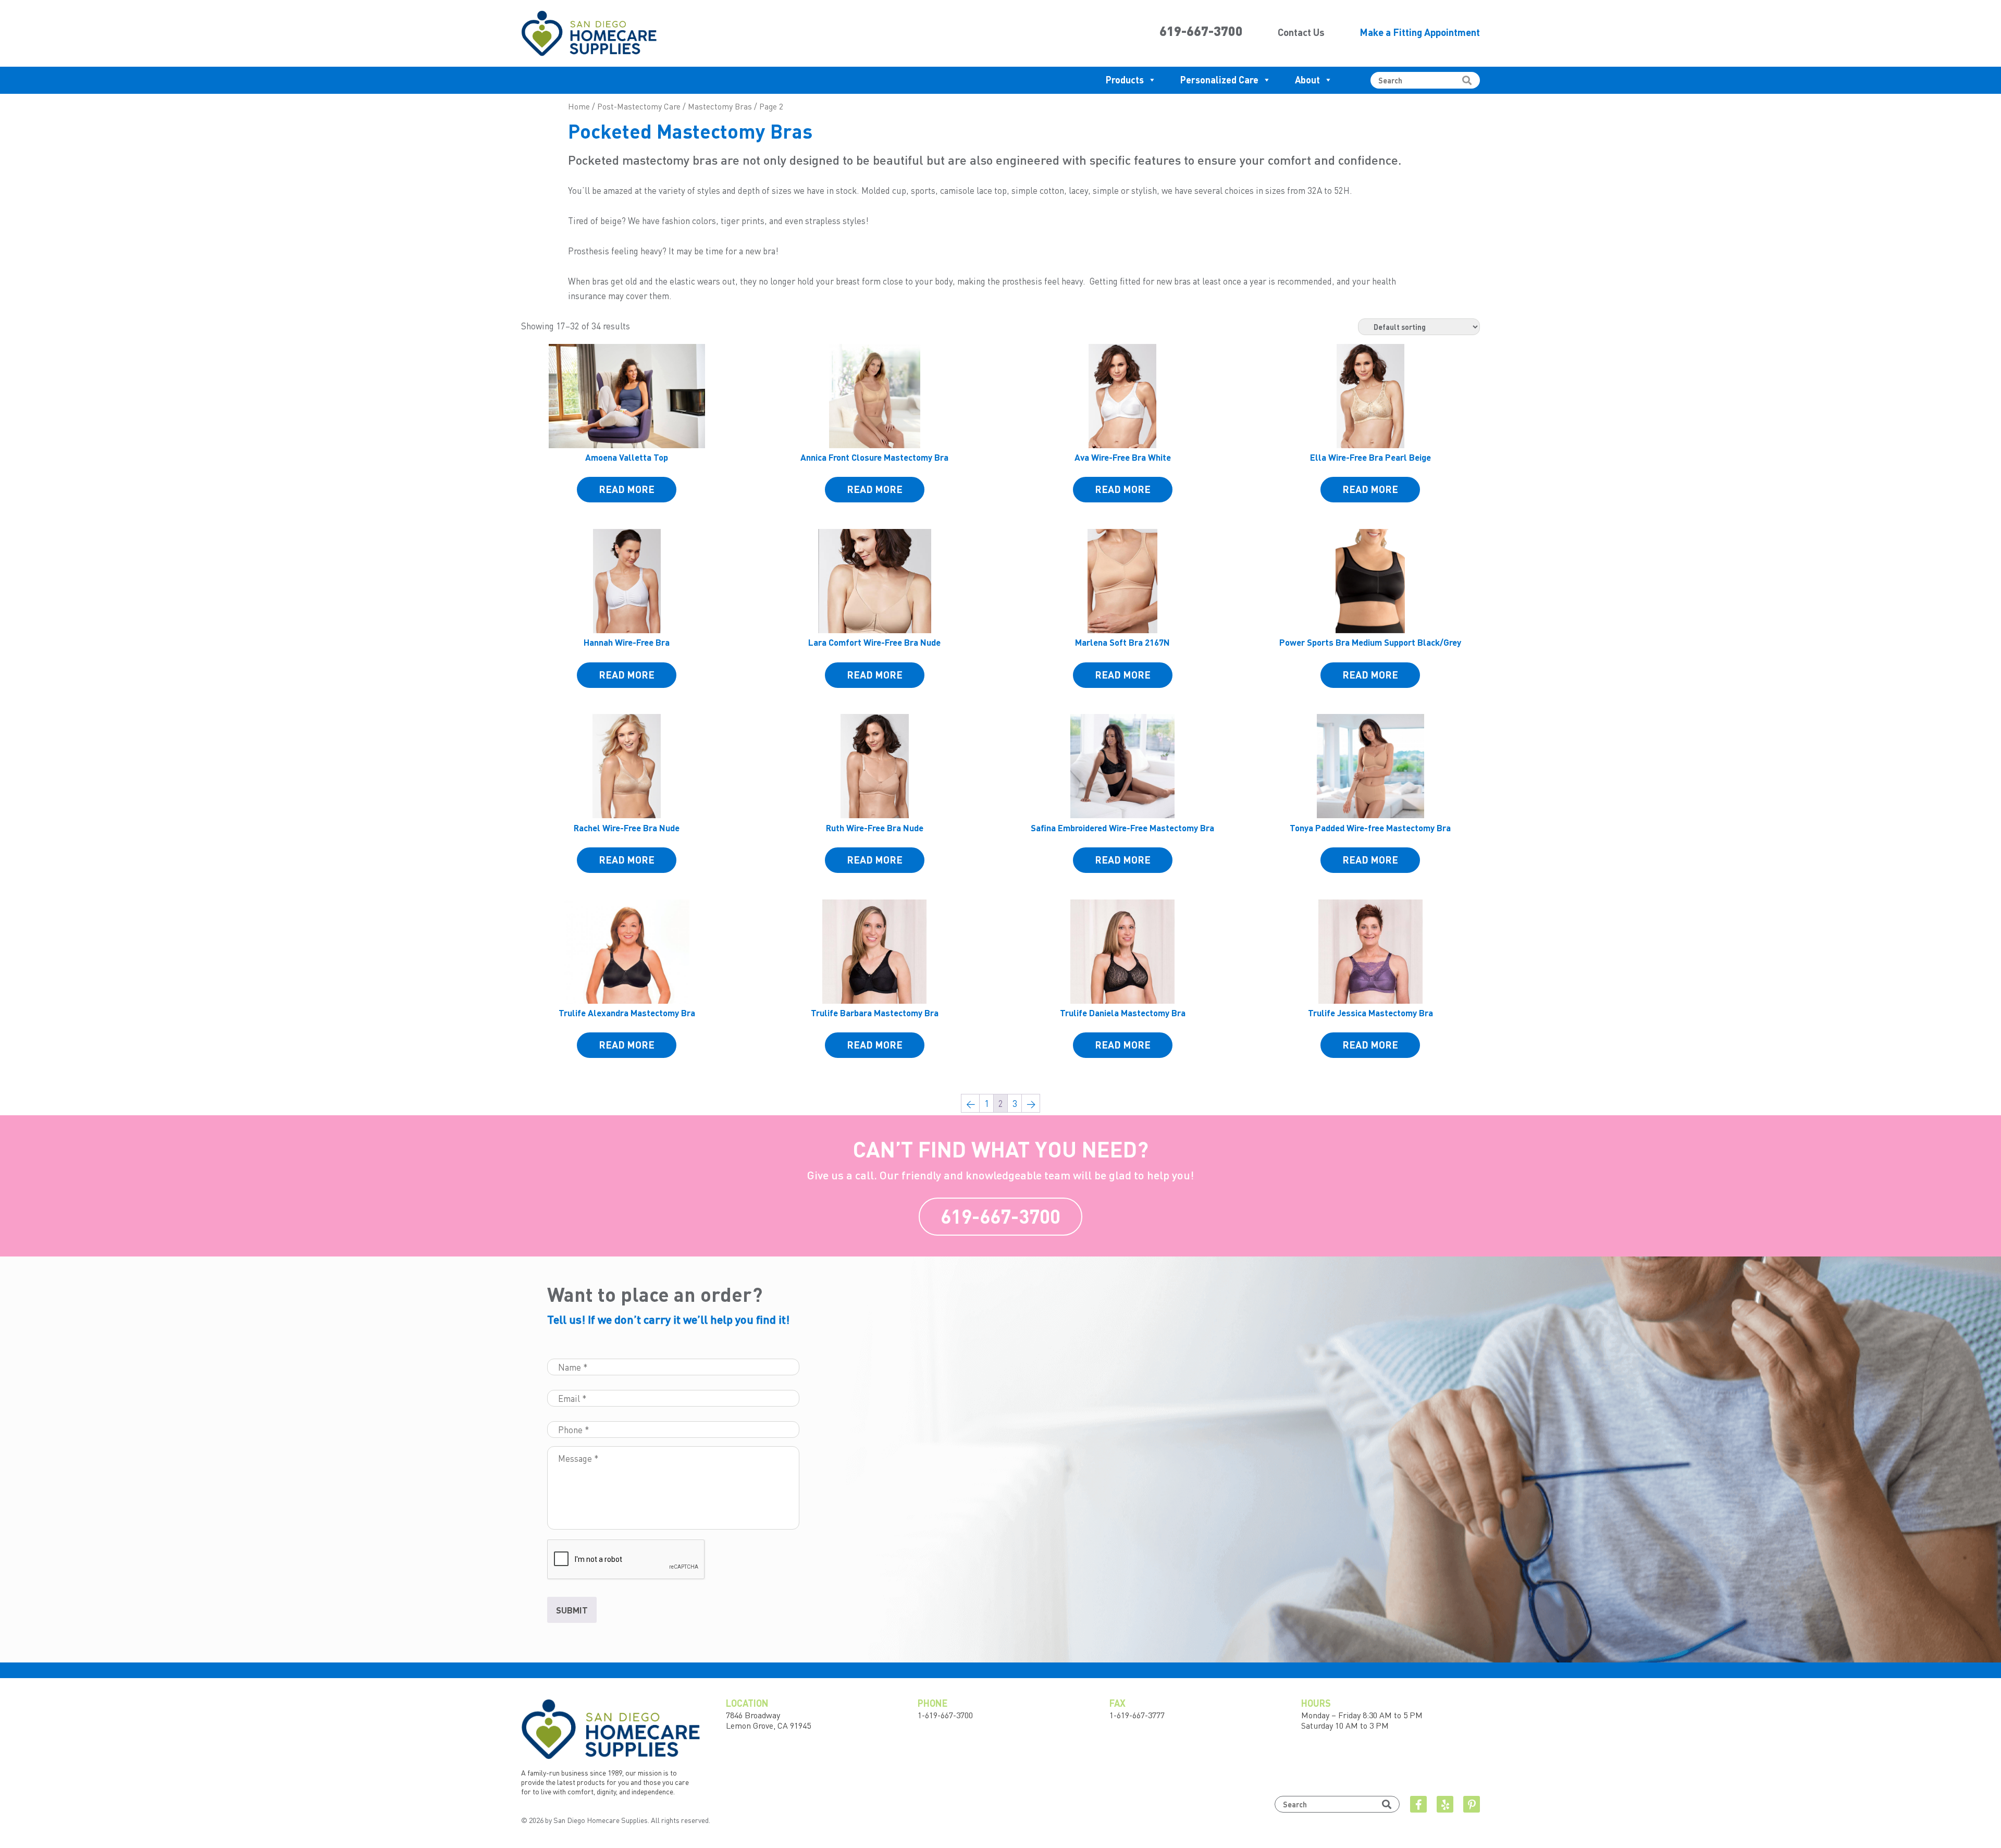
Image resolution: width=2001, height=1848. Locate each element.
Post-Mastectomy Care (639, 106)
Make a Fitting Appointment (1420, 32)
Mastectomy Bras (720, 106)
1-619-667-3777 (1137, 1715)
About (1307, 79)
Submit (572, 1610)
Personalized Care (1219, 79)
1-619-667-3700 (945, 1715)
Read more (627, 489)
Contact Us (1301, 32)
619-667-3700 (1201, 31)
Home (579, 106)
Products (1125, 79)
